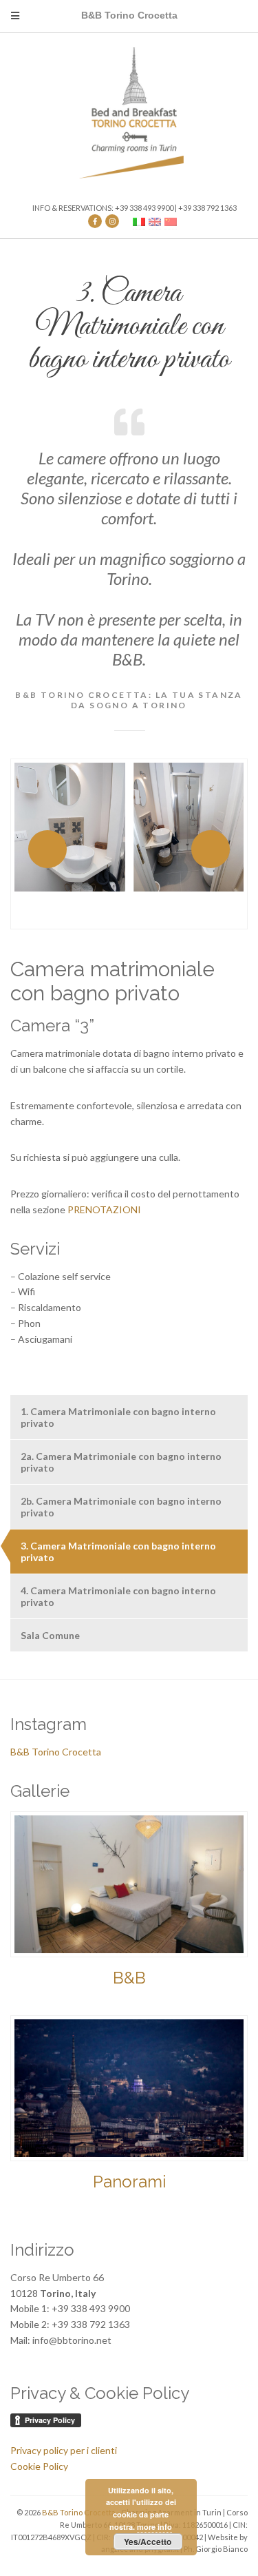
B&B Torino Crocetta (56, 1752)
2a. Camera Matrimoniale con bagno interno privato (121, 1462)
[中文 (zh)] (171, 221)
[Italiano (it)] (139, 221)
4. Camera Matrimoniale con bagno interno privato (118, 1596)
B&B (129, 1978)
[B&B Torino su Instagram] (112, 221)
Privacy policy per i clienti (64, 2450)
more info (154, 2527)
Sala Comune (50, 1635)
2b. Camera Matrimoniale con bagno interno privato (121, 1507)
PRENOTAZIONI (104, 1209)
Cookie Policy (39, 2466)
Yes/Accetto (148, 2542)
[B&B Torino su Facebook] (95, 221)
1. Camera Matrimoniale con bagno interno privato (118, 1417)
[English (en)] (155, 221)
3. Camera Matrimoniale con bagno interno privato (118, 1552)
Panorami (129, 2182)
